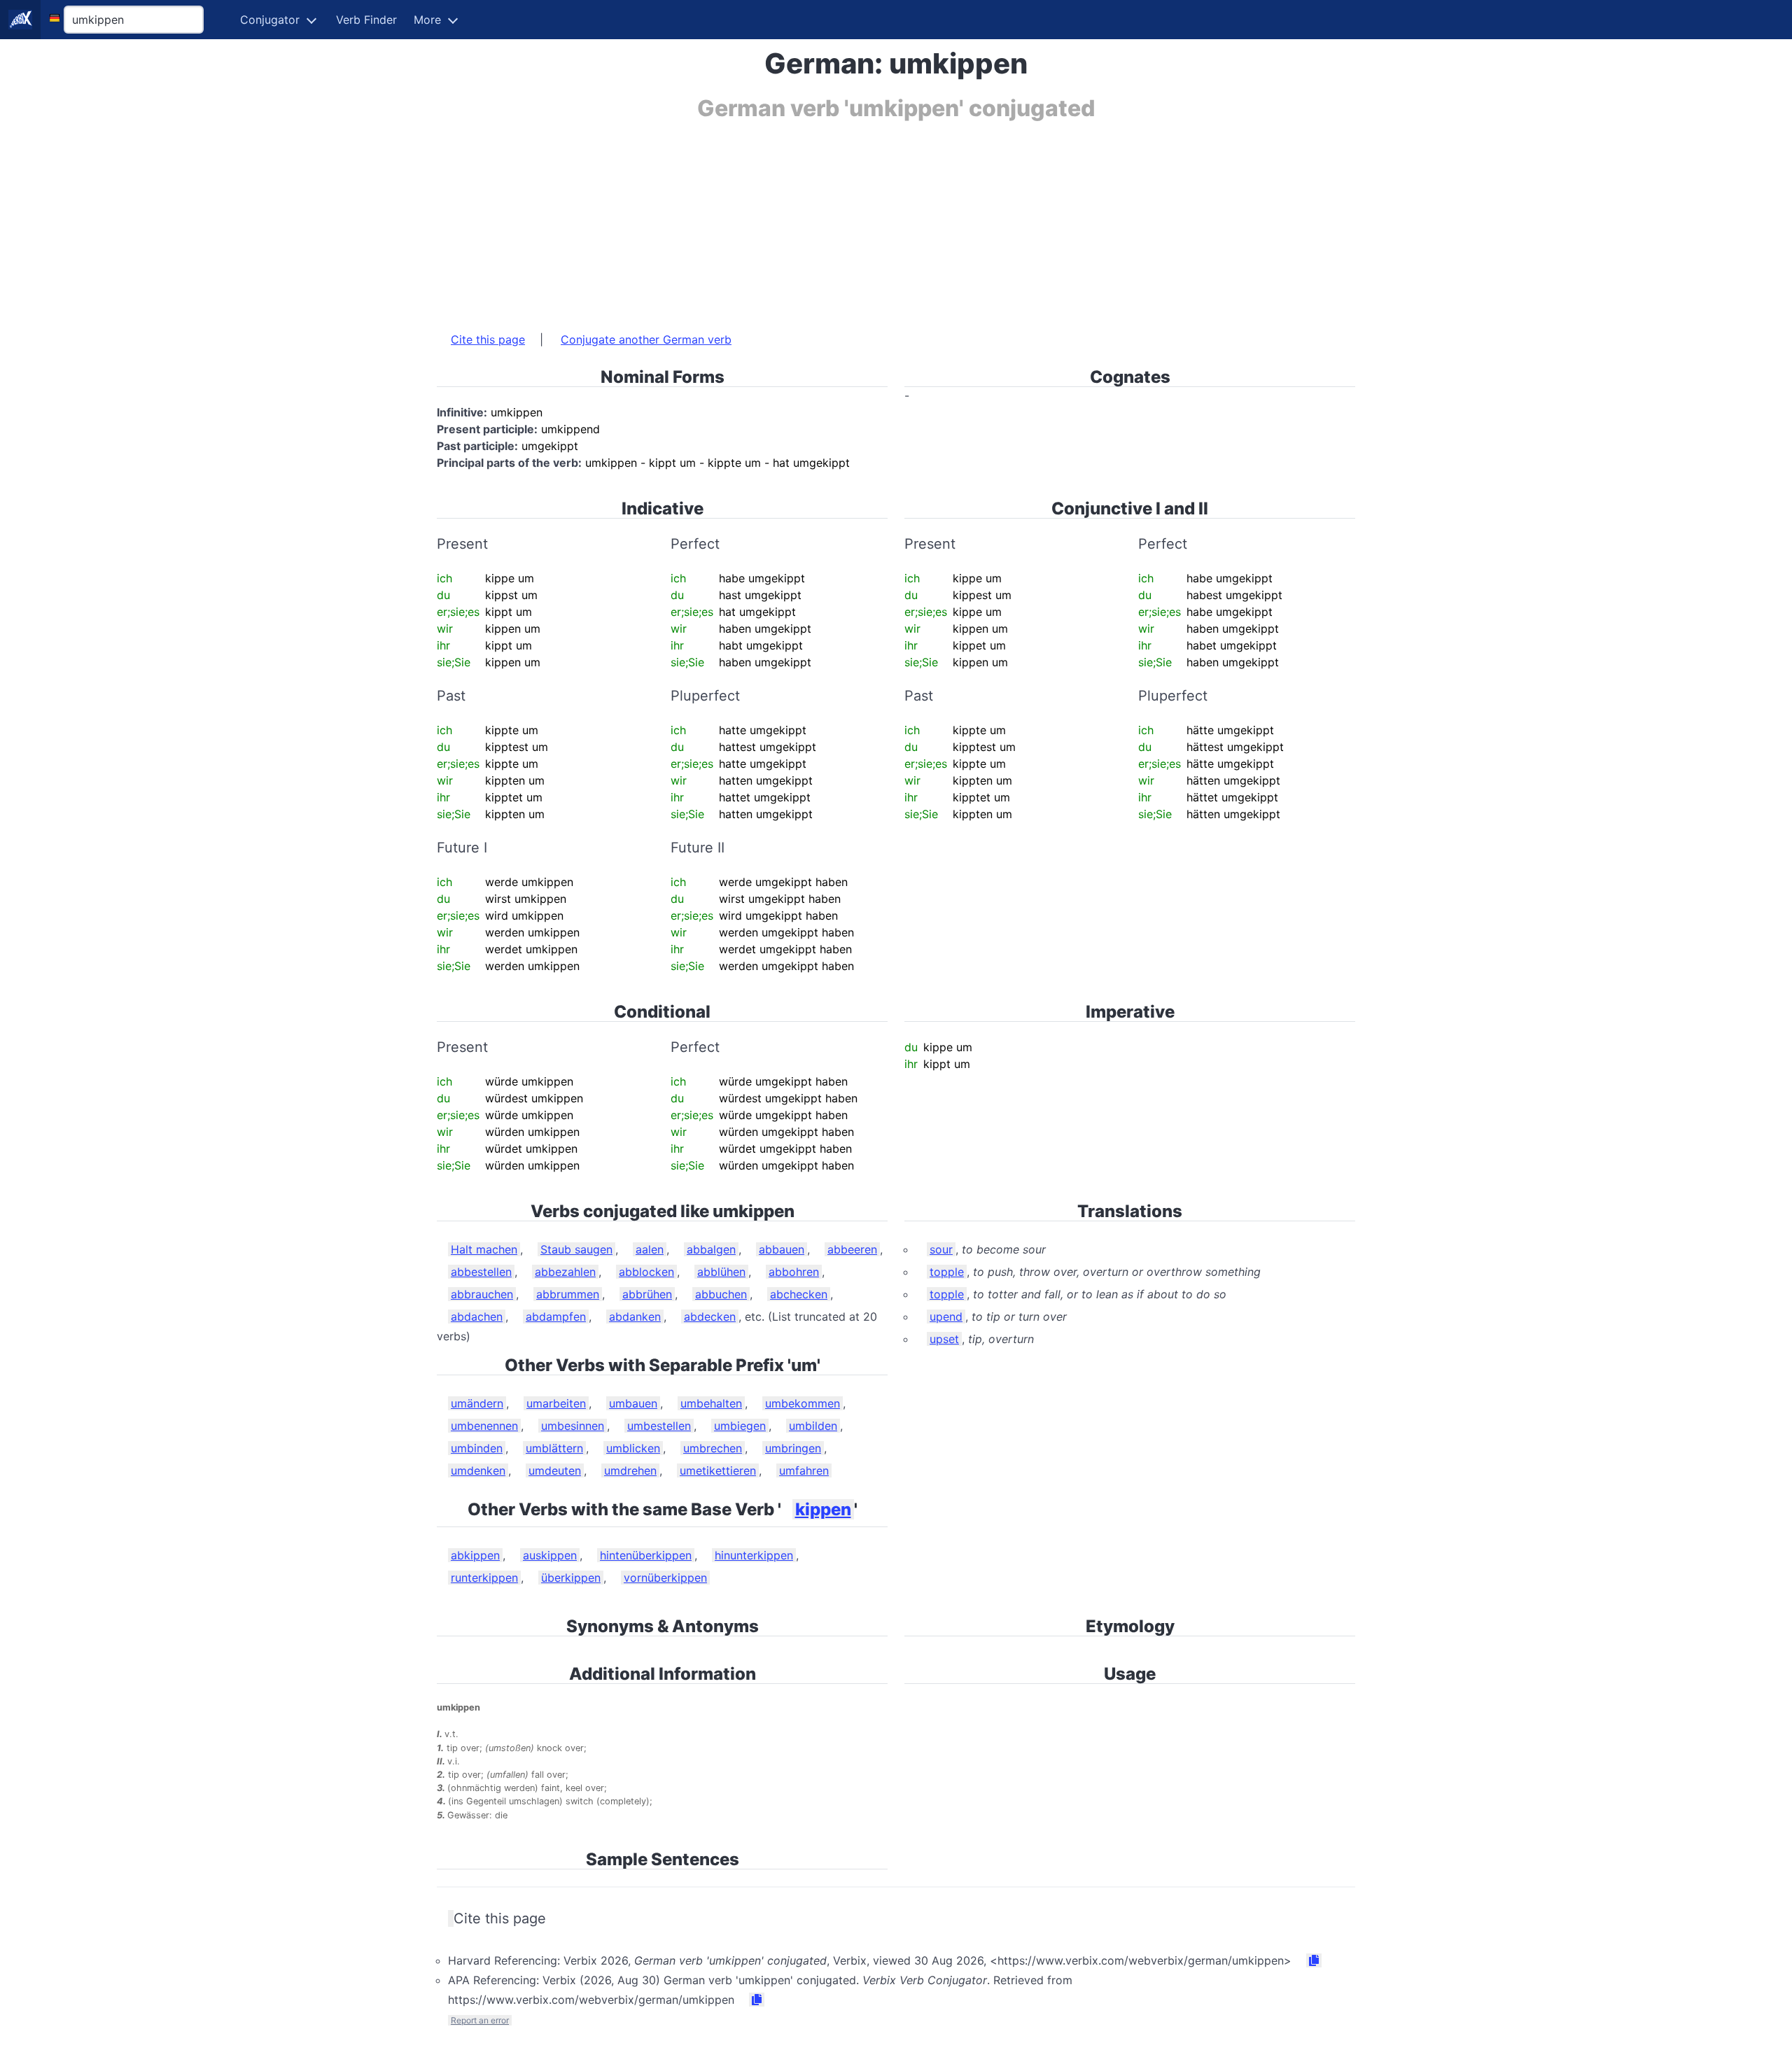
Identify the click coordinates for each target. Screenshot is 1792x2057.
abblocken (646, 1272)
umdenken (478, 1470)
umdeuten (555, 1470)
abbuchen (721, 1294)
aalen (650, 1249)
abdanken (635, 1317)
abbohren (794, 1272)
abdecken (710, 1317)
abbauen (782, 1249)
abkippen (475, 1555)
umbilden (813, 1426)
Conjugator (270, 20)
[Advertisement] (857, 219)
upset (944, 1339)
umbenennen (484, 1426)
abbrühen (647, 1294)
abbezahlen (565, 1272)
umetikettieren (718, 1470)
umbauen (633, 1403)
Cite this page (488, 339)
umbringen (793, 1448)
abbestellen (481, 1272)
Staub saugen (576, 1249)
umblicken (633, 1448)
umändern (477, 1403)
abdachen (477, 1317)
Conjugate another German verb (646, 339)
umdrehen (630, 1470)
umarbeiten (556, 1403)
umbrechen (713, 1448)
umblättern (554, 1448)
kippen (823, 1509)
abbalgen (711, 1249)
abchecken (799, 1294)
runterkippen (484, 1578)
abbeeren (852, 1249)
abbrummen (568, 1294)
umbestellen (659, 1426)
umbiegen (740, 1426)
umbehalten (711, 1403)
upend (946, 1317)
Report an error (480, 2020)
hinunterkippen (754, 1555)
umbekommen (803, 1403)
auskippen (550, 1555)
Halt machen (484, 1249)
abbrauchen (482, 1294)
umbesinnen (573, 1426)
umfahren (804, 1470)
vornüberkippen (665, 1578)
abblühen (721, 1272)
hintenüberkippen (646, 1555)
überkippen (571, 1578)
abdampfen (556, 1317)
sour (941, 1249)
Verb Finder (366, 20)
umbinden (477, 1448)
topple (947, 1272)
